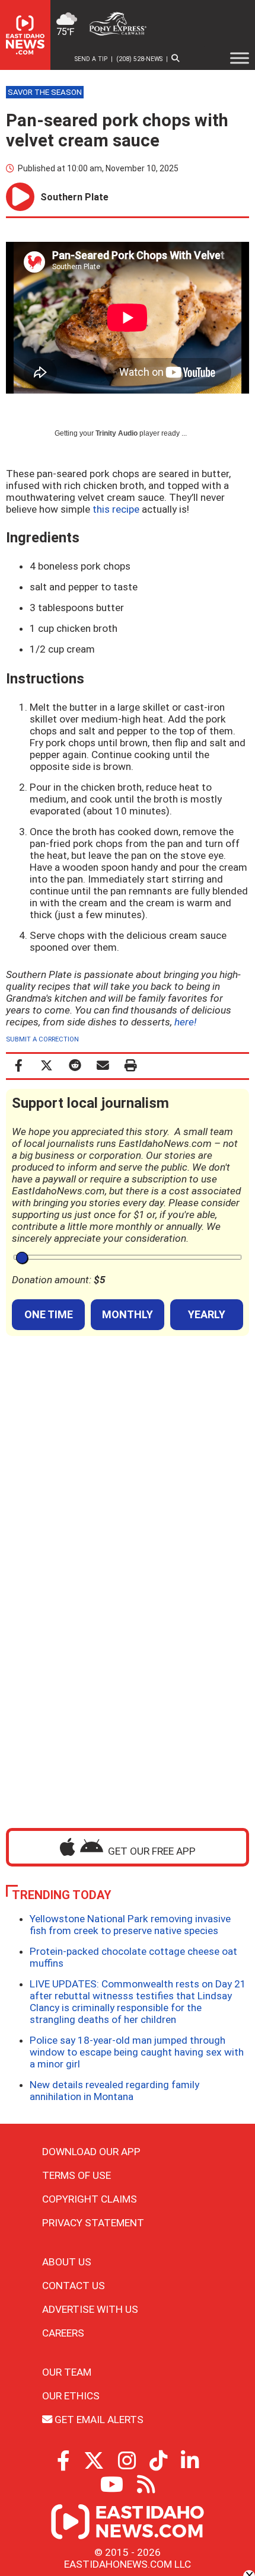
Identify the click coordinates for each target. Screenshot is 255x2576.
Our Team (67, 2372)
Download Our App (91, 2152)
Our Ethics (71, 2396)
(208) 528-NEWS (139, 59)
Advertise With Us (90, 2309)
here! (185, 1022)
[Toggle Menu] (240, 58)
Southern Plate (74, 197)
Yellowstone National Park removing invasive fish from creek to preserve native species (130, 1925)
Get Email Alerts (98, 2420)
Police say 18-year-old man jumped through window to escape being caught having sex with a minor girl (137, 2052)
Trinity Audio (117, 433)
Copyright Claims (90, 2199)
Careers (63, 2333)
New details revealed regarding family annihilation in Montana (114, 2091)
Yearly (207, 1314)
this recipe (116, 509)
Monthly (128, 1314)
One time (49, 1314)
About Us (67, 2262)
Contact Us (74, 2286)
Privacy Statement (93, 2223)
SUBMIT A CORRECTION (42, 1039)
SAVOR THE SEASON (45, 92)
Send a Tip (91, 59)
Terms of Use (76, 2175)
